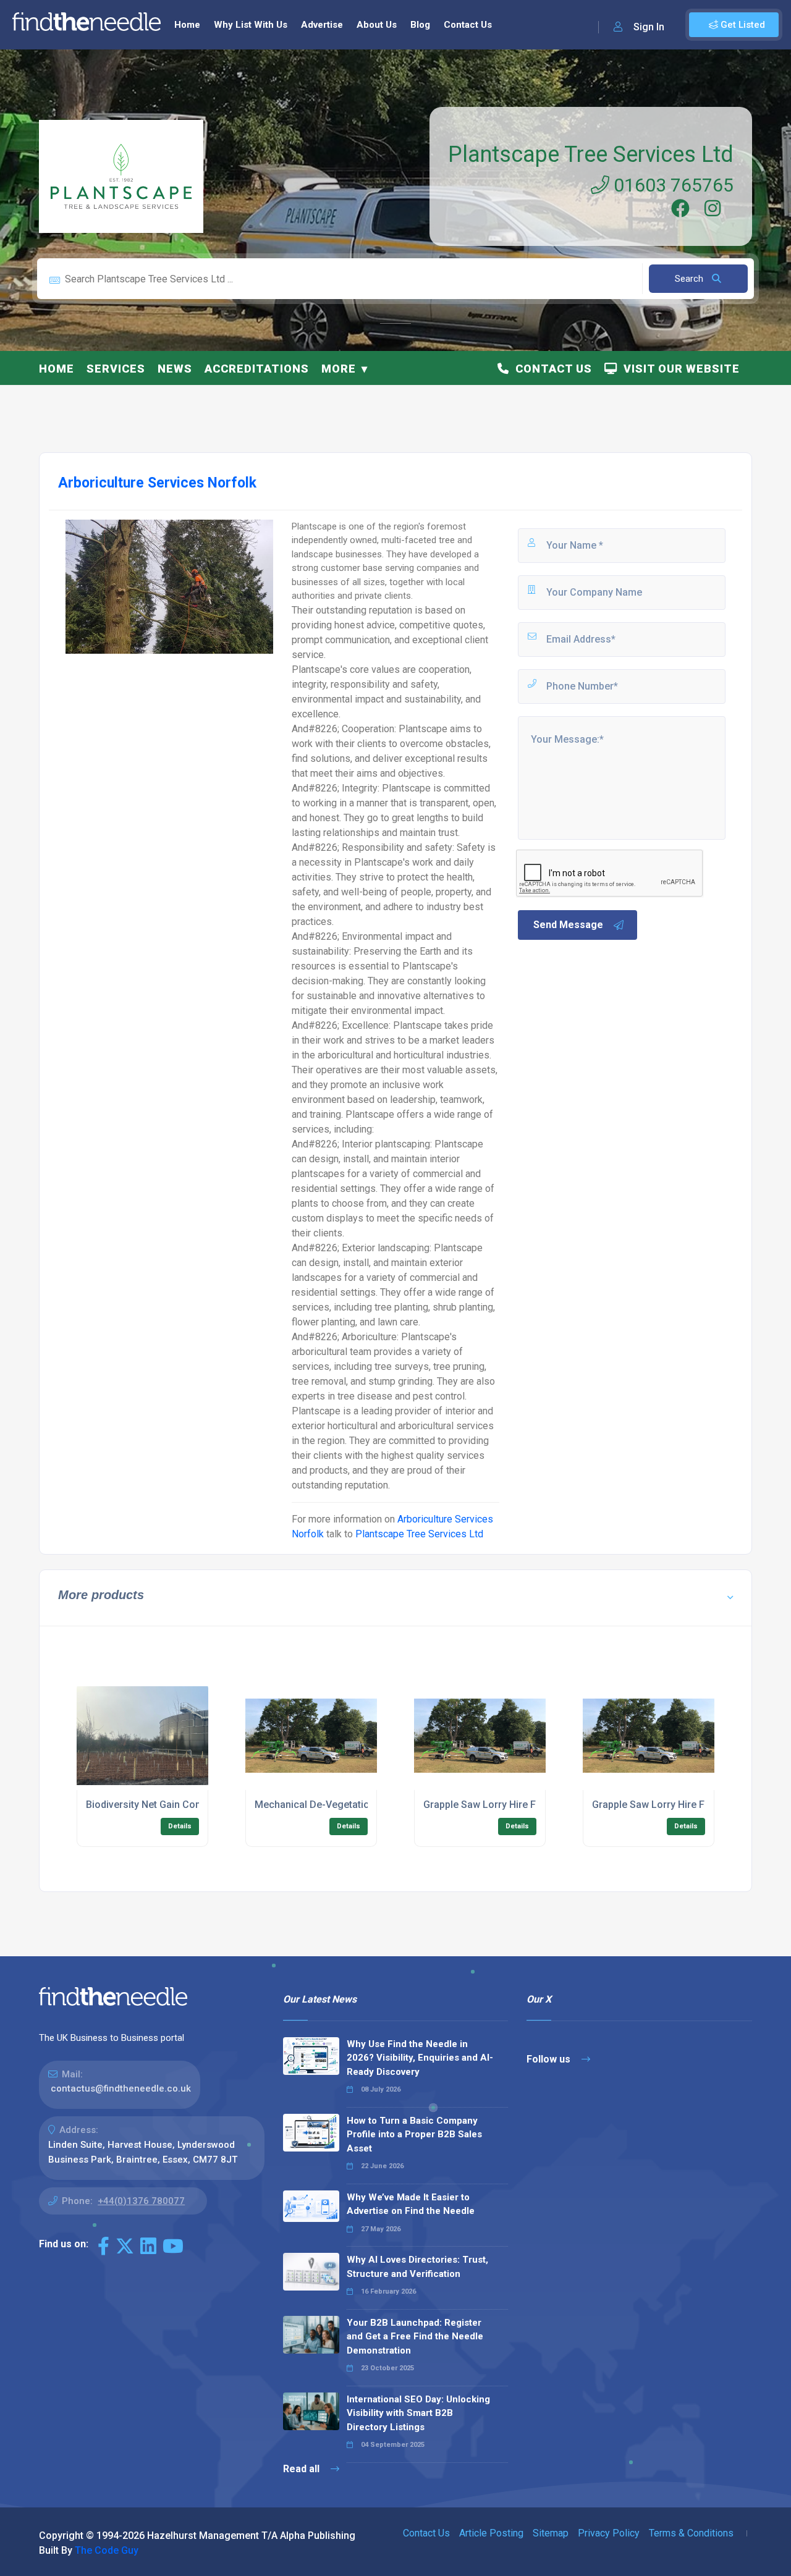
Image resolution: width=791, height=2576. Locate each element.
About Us (377, 25)
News (175, 369)
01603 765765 (671, 185)
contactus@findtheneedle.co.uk (121, 2088)
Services (116, 369)
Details (180, 1826)
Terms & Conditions (691, 2533)
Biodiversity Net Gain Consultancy (163, 1805)
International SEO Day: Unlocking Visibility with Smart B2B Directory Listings (418, 2413)
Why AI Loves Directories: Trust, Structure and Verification (417, 2267)
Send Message (568, 925)
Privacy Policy (609, 2533)
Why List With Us (251, 25)
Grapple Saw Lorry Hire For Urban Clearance (524, 1805)
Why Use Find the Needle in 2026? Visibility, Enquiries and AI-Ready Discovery (420, 2058)
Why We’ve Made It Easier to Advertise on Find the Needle (411, 2204)
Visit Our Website (679, 369)
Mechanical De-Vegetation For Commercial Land (365, 1805)
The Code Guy (107, 2550)
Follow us (550, 2059)
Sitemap (551, 2533)
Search (690, 279)
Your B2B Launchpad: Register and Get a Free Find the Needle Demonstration (415, 2337)
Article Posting (491, 2533)
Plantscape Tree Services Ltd (591, 154)
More (339, 369)
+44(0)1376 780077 (141, 2201)
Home (187, 25)
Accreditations (257, 369)
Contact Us (468, 25)
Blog (420, 25)
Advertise (322, 25)
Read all (302, 2469)
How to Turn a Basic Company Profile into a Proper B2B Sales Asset (414, 2135)
